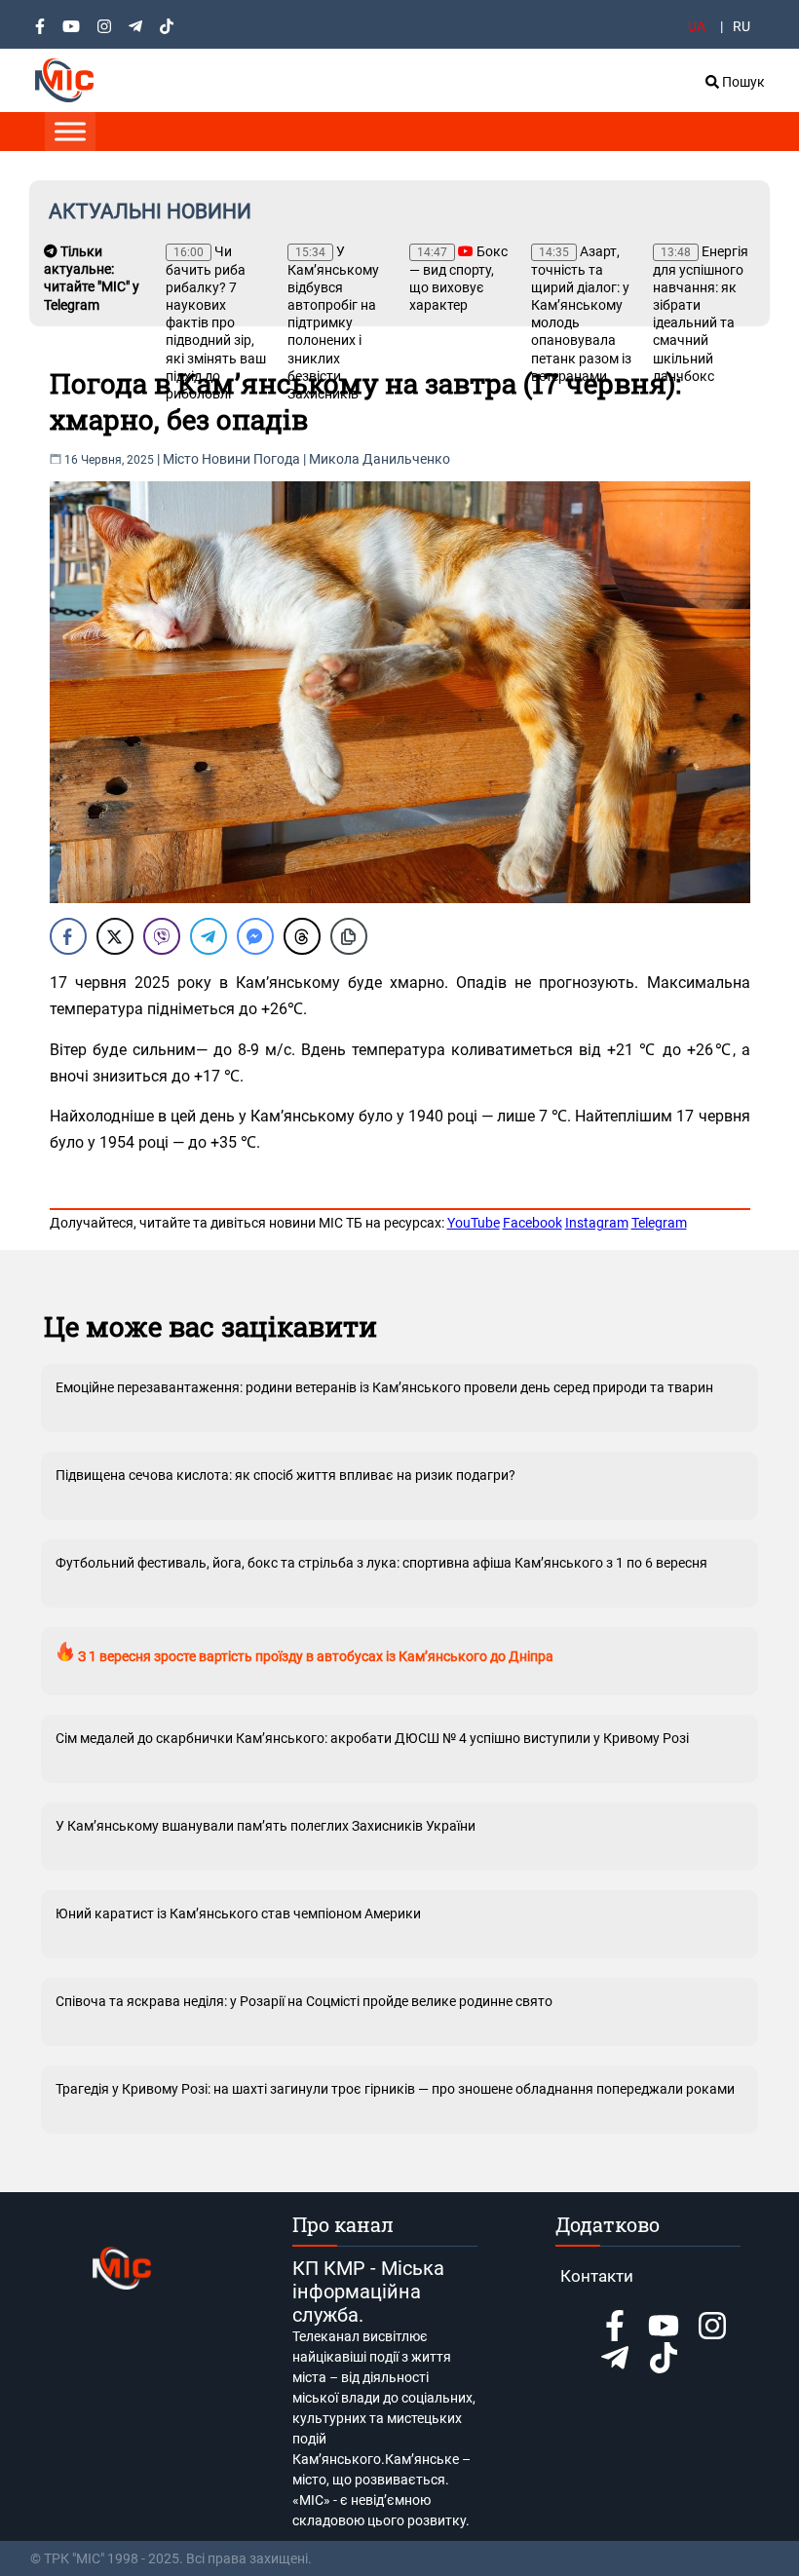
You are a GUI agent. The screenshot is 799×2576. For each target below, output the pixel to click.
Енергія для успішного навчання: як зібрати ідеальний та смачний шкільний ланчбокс (701, 314)
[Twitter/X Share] (115, 936)
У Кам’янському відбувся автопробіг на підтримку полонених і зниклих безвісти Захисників (333, 322)
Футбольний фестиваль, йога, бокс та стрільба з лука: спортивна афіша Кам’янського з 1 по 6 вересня (381, 1563)
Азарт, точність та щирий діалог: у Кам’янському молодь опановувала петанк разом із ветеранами (581, 314)
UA (697, 26)
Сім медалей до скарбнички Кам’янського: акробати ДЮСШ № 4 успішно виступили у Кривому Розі (372, 1738)
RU (742, 26)
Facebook (533, 1223)
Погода (277, 459)
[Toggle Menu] (70, 131)
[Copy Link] (349, 936)
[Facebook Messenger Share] (255, 936)
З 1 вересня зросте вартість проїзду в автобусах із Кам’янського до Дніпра (314, 1656)
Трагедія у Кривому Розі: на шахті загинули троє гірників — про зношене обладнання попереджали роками (395, 2089)
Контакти (597, 2276)
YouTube (474, 1223)
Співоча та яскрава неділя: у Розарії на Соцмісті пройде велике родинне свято (304, 2001)
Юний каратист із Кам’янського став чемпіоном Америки (238, 1913)
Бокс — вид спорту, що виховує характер (458, 278)
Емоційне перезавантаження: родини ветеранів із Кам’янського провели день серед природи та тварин (384, 1387)
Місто (181, 459)
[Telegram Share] (209, 936)
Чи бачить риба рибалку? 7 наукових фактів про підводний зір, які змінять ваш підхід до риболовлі (216, 322)
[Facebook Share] (68, 936)
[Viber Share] (162, 936)
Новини (226, 459)
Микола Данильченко (380, 459)
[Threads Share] (302, 936)
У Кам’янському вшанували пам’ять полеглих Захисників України (266, 1826)
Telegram (659, 1223)
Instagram (597, 1223)
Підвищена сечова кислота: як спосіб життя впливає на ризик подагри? (285, 1475)
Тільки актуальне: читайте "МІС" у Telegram (92, 278)
